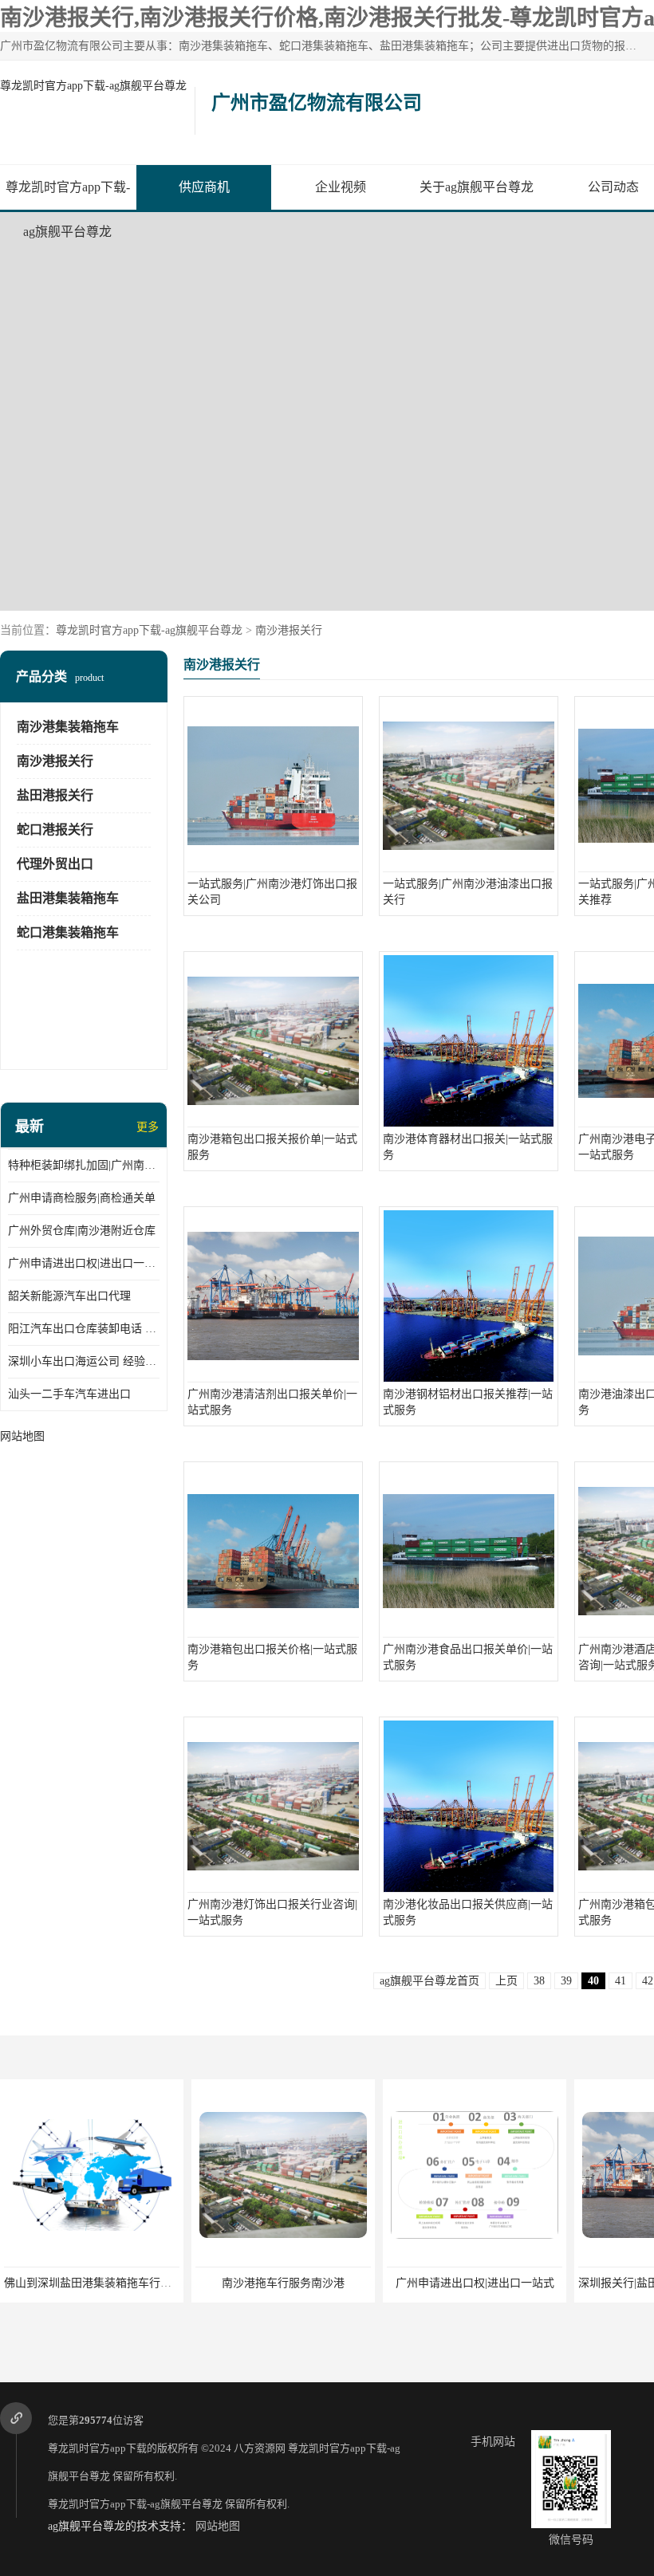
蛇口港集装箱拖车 (68, 932)
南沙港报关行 (289, 630)
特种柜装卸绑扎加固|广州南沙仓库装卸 (84, 1165)
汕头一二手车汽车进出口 (69, 1394)
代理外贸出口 (55, 864)
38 (539, 1981)
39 (566, 1981)
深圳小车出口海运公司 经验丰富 (84, 1361)
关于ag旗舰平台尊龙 (477, 187)
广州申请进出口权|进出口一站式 (84, 1263)
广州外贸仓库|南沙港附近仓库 (82, 1231)
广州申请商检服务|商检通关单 (82, 1198)
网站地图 (218, 2526)
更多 (148, 1127)
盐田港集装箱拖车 (68, 898)
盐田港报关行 (55, 795)
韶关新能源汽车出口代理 (69, 1296)
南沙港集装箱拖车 (68, 727)
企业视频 (341, 187)
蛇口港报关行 (55, 830)
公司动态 (613, 187)
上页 (506, 1981)
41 (621, 1981)
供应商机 (204, 187)
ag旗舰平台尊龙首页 (429, 1981)
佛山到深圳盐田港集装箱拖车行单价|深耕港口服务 (128, 2283)
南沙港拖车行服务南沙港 (283, 2283)
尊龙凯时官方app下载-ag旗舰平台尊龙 (93, 86)
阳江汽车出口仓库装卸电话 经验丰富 (84, 1329)
